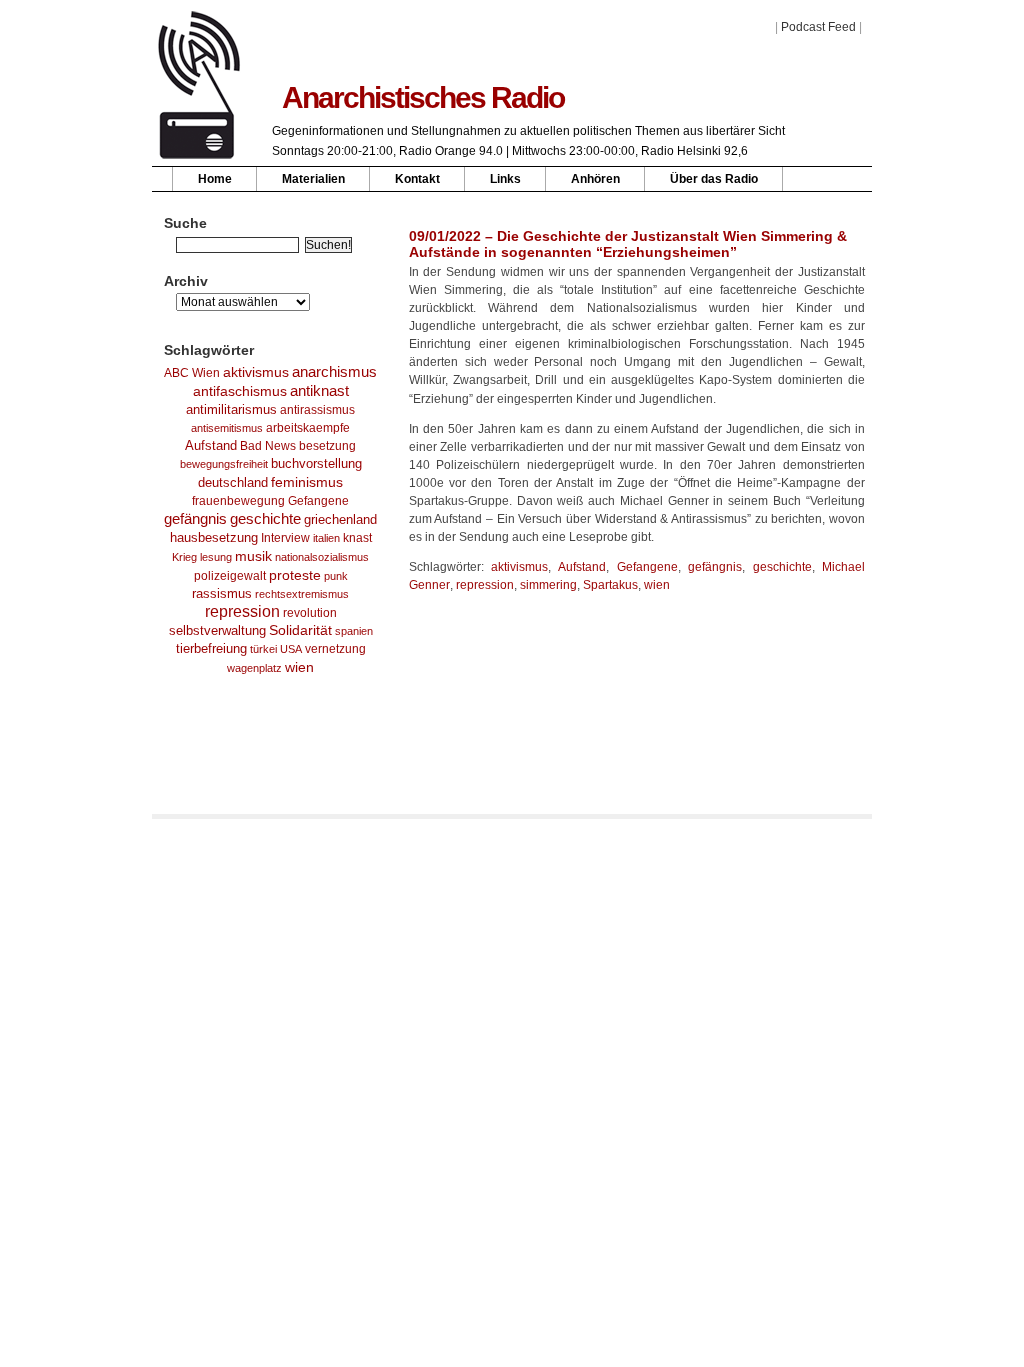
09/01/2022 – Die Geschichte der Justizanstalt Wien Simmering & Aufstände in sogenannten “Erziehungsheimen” (628, 244)
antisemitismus (227, 428)
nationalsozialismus (322, 557)
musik (253, 556)
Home (215, 179)
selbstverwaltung (217, 630)
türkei (263, 649)
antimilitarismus (231, 410)
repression (242, 611)
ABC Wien (192, 373)
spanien (354, 631)
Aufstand (211, 446)
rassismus (222, 593)
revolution (310, 613)
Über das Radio (714, 179)
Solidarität (300, 630)
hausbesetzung (214, 537)
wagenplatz (254, 668)
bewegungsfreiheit (224, 464)
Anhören (595, 179)
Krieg (184, 557)
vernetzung (335, 648)
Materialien (313, 179)
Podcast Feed (818, 27)
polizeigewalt (230, 576)
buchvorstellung (316, 463)
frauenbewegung (238, 501)
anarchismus (334, 371)
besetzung (327, 446)
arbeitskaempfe (308, 428)
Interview (285, 538)
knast (357, 538)
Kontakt (417, 179)
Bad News (268, 446)
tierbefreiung (211, 649)
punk (336, 576)
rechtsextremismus (302, 594)
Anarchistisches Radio (423, 97)
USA (291, 649)
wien (299, 667)
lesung (216, 557)
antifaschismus (240, 391)
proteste (295, 575)
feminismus (307, 482)
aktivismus (256, 372)
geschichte (265, 519)
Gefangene (318, 501)
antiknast (319, 391)
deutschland (233, 483)
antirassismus (317, 410)
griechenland (340, 519)
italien (326, 538)
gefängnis (195, 519)
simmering (548, 585)
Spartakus (610, 585)
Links (505, 179)
